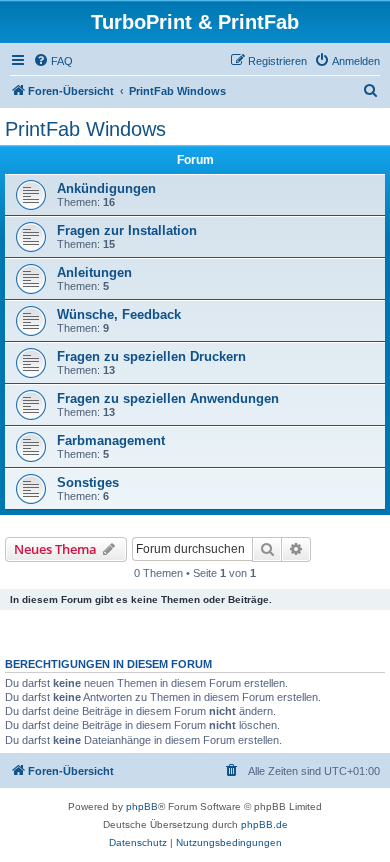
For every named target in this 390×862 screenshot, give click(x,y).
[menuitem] (53, 61)
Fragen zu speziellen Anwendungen (168, 398)
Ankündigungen (106, 188)
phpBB (142, 806)
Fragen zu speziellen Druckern (151, 356)
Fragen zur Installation (127, 230)
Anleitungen (94, 272)
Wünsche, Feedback (119, 314)
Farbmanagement (111, 440)
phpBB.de (264, 824)
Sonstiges (88, 482)
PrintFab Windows (85, 129)
